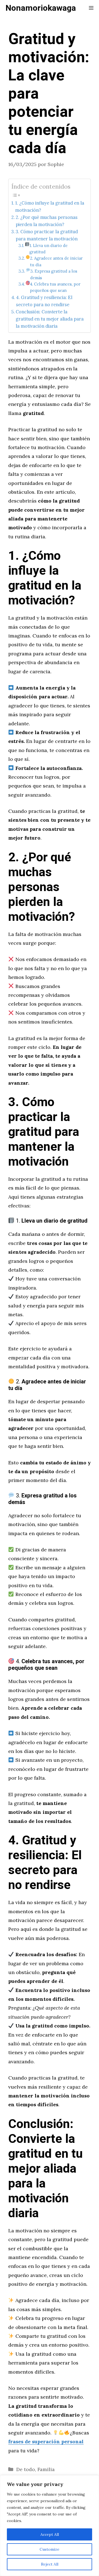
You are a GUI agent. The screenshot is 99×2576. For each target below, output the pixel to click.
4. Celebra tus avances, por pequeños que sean (55, 287)
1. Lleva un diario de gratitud (49, 249)
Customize (50, 2549)
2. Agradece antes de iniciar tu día (56, 261)
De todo (26, 2469)
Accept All (50, 2534)
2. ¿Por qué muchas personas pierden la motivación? (47, 221)
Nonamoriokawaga (41, 8)
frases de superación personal (46, 2441)
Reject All (50, 2564)
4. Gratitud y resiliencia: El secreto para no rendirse (44, 301)
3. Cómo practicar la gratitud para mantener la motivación (47, 235)
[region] (50, 2526)
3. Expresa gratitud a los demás (54, 274)
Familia (46, 2469)
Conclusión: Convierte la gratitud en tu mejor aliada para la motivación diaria (50, 319)
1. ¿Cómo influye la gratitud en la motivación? (50, 207)
